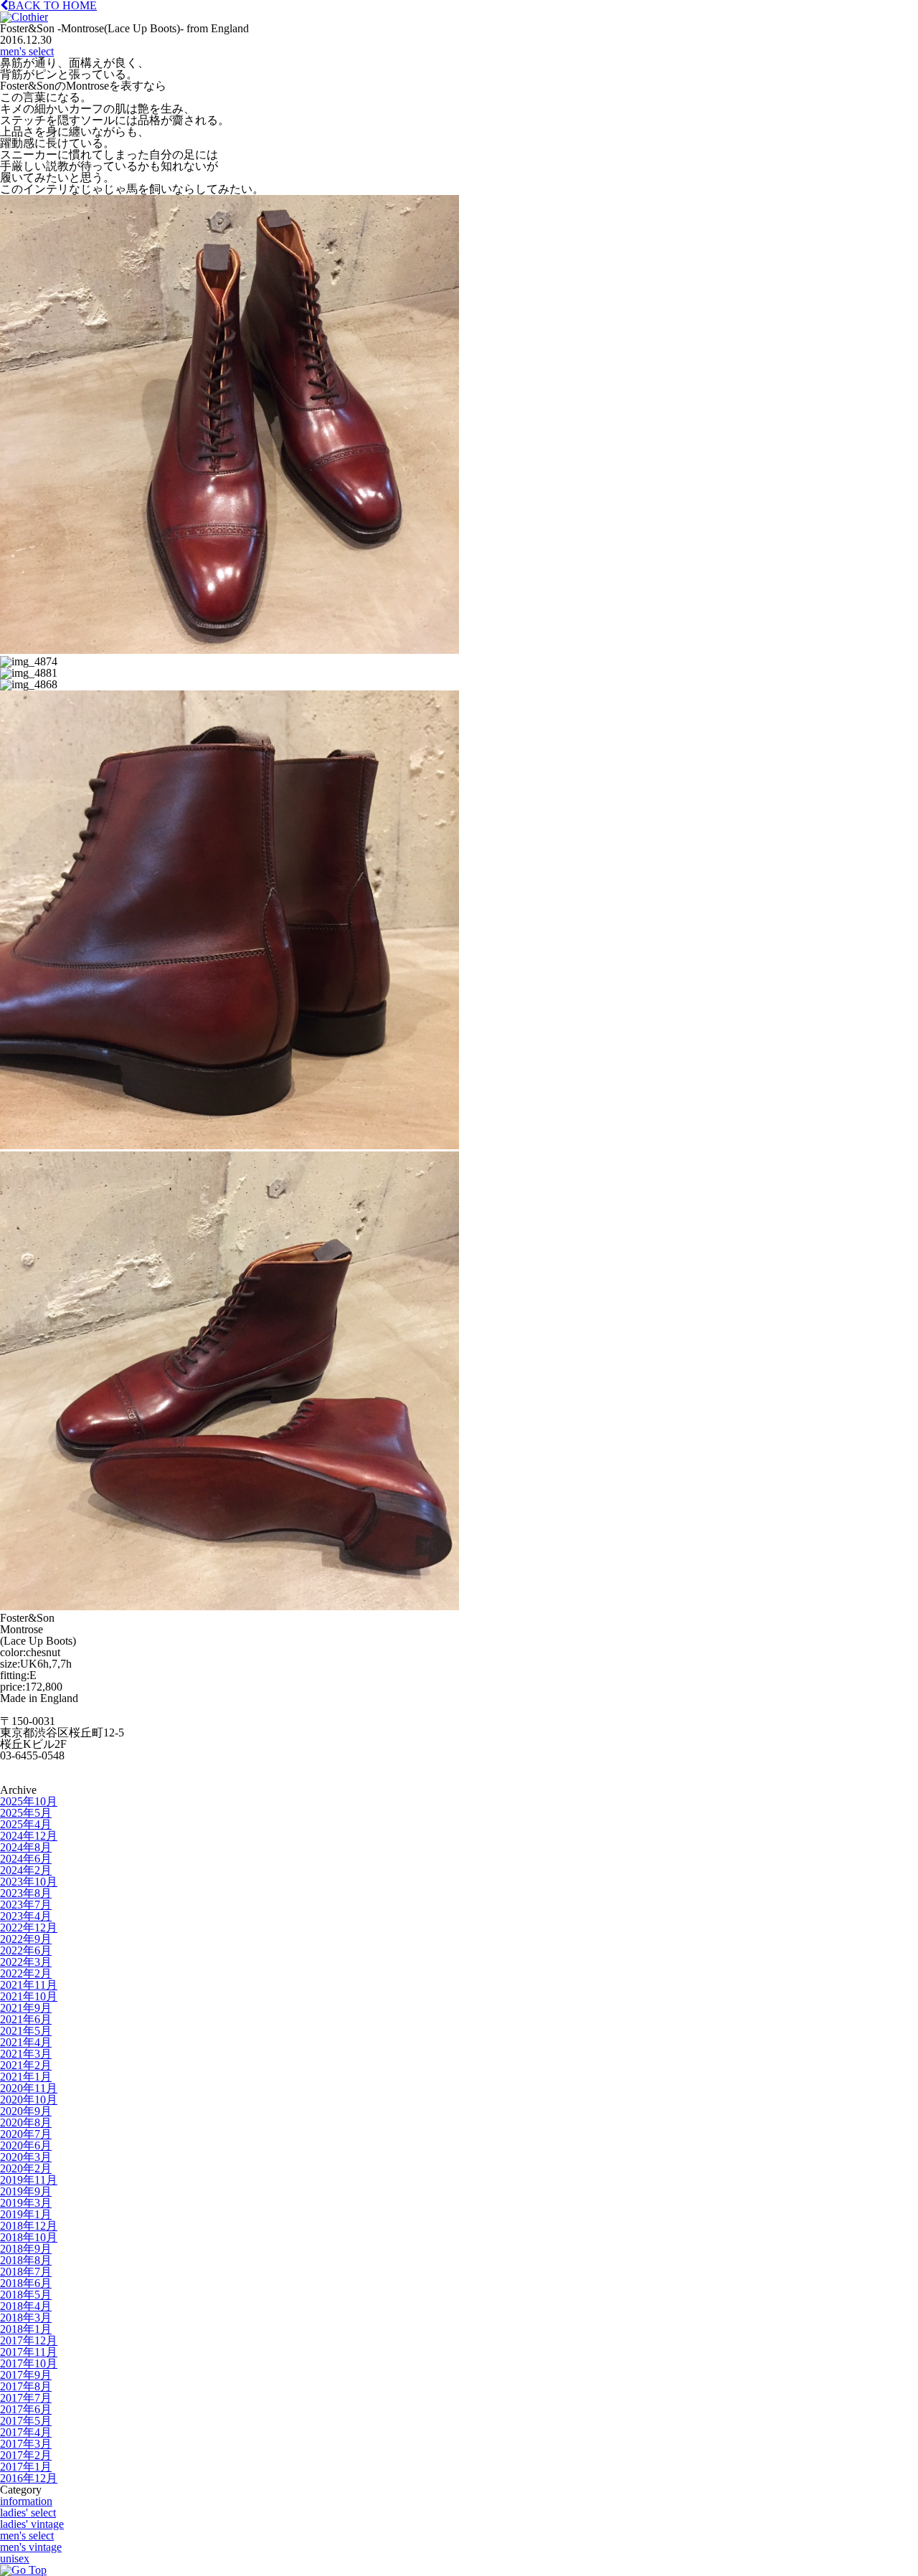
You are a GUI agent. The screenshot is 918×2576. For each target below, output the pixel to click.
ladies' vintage (32, 2524)
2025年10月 (29, 1801)
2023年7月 (26, 1905)
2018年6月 (26, 2283)
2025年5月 (26, 1813)
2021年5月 (26, 2031)
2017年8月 (26, 2386)
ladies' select (28, 2513)
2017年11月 (29, 2352)
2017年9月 (26, 2375)
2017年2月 (26, 2455)
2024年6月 (26, 1859)
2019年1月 (26, 2214)
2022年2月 (26, 1973)
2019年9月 (26, 2191)
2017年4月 (26, 2432)
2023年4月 (26, 1916)
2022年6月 (26, 1950)
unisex (15, 2558)
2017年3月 (26, 2444)
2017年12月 (29, 2340)
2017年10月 (29, 2363)
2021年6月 (26, 2019)
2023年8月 (26, 1893)
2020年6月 (26, 2145)
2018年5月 (26, 2295)
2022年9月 (26, 1939)
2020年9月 (26, 2111)
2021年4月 (26, 2042)
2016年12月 (29, 2478)
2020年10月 (29, 2100)
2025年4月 (26, 1824)
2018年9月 (26, 2249)
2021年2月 (26, 2065)
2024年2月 (26, 1870)
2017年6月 (26, 2409)
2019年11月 (29, 2180)
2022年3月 (26, 1962)
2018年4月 (26, 2306)
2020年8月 (26, 2123)
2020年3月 (26, 2157)
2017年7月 (26, 2398)
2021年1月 (26, 2077)
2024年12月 (29, 1836)
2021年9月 (26, 2008)
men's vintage (31, 2547)
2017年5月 (26, 2421)
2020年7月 (26, 2134)
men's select (27, 51)
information (26, 2501)
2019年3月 (26, 2203)
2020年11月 (29, 2088)
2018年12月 (29, 2226)
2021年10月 (29, 1996)
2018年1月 (26, 2329)
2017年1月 (26, 2467)
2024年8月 (26, 1847)
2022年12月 (29, 1928)
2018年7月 (26, 2272)
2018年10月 (29, 2237)
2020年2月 (26, 2168)
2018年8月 (26, 2260)
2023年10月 (29, 1882)
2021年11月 (29, 1985)
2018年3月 (26, 2318)
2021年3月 (26, 2054)
